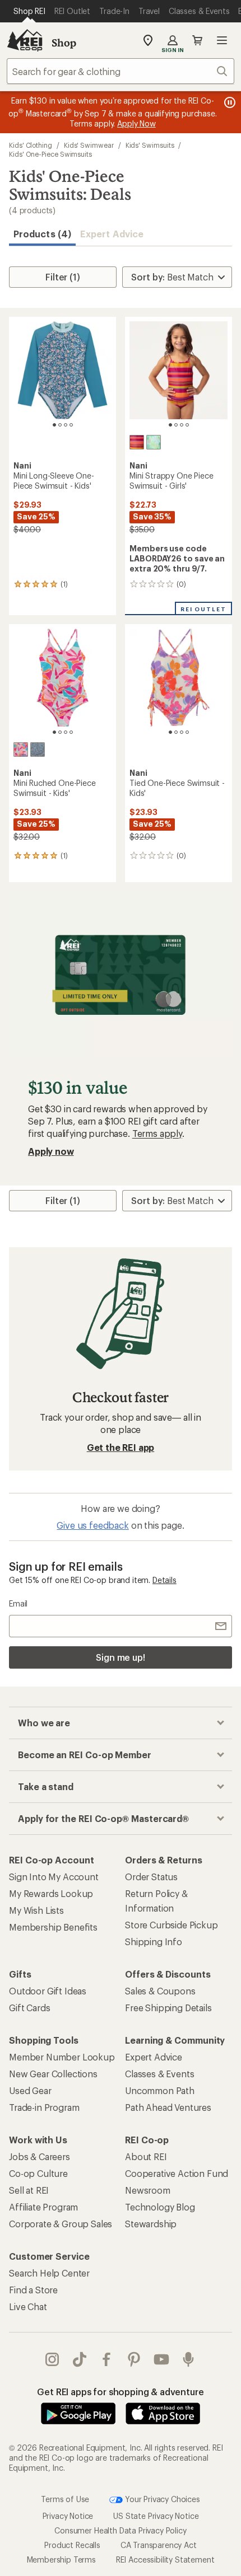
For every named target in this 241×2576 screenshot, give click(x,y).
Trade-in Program (44, 2107)
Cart (197, 40)
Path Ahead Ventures (168, 2107)
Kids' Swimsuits (150, 145)
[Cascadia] (21, 750)
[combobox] (121, 71)
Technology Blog (160, 2207)
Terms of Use (65, 2499)
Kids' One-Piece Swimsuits (50, 154)
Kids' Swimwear (89, 145)
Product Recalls (72, 2545)
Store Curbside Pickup (172, 1925)
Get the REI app (121, 1447)
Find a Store (33, 2290)
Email (18, 1603)
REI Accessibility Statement (165, 2559)
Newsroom (148, 2190)
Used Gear (30, 2090)
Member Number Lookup (62, 2057)
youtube (162, 2359)
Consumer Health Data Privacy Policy (120, 2530)
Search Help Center (49, 2273)
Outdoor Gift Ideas (48, 1991)
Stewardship (151, 2224)
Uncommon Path (160, 2090)
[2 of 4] (60, 425)
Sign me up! (121, 1657)
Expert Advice (112, 234)
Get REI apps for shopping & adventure (120, 2392)
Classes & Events (159, 2074)
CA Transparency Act (159, 2545)
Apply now (51, 1151)
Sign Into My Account (54, 1877)
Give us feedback (92, 1525)
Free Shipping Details (168, 2008)
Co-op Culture (38, 2173)
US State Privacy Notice (156, 2516)
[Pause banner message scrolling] (229, 102)
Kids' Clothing (31, 145)
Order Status (151, 1877)
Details (164, 1580)
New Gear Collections (53, 2074)
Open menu (222, 40)
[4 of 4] (71, 425)
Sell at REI (29, 2190)
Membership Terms (61, 2559)
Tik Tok (80, 2359)
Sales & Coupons (160, 1991)
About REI (146, 2156)
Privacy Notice (68, 2516)
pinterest (134, 2359)
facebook (107, 2359)
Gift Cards (29, 2008)
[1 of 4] (54, 425)
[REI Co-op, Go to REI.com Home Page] (25, 40)
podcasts (189, 2359)
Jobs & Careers (40, 2156)
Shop (64, 43)
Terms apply (157, 1133)
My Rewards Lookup (51, 1893)
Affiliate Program (43, 2207)
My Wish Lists (36, 1910)
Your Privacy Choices (161, 2499)
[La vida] (154, 442)
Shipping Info (154, 1942)
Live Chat (28, 2306)
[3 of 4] (66, 425)
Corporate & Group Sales (61, 2224)
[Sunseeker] (137, 442)
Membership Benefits (53, 1927)
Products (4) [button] (42, 234)
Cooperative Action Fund (177, 2173)
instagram (52, 2359)
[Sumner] (38, 750)
